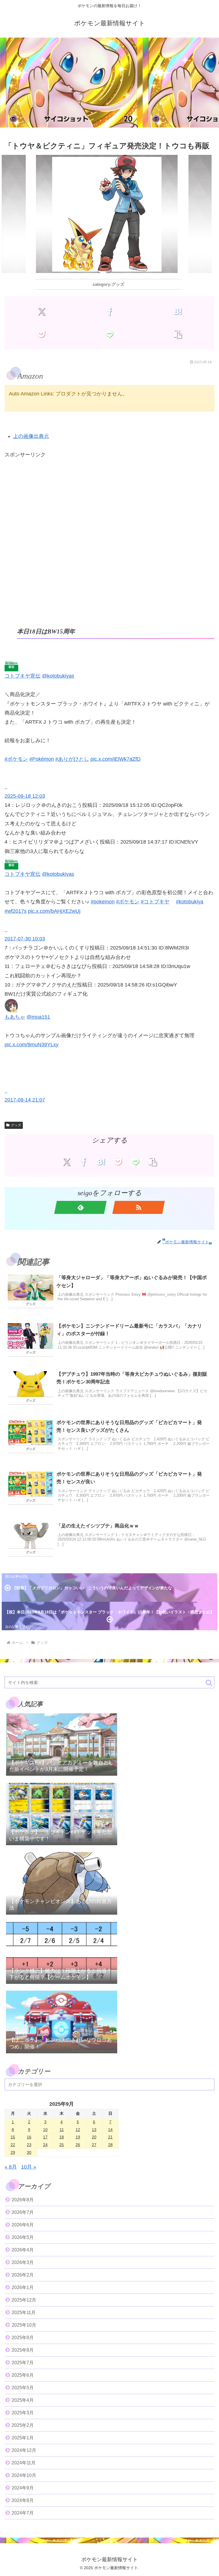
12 (78, 2130)
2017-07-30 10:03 (25, 939)
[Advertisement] (109, 84)
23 (29, 2145)
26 (78, 2145)
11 (62, 2130)
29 (13, 2152)
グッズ (16, 1125)
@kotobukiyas (58, 676)
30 (29, 2152)
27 (94, 2145)
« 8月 (11, 2167)
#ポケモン (16, 759)
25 (62, 2145)
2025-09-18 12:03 (25, 796)
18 (62, 2137)
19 (78, 2137)
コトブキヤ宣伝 (23, 676)
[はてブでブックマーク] (178, 311)
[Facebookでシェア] (109, 311)
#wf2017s (16, 911)
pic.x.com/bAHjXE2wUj (54, 911)
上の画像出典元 (31, 436)
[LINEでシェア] (109, 334)
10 (45, 2130)
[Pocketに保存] (41, 334)
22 (13, 2145)
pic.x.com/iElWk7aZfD (115, 759)
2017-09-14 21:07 (25, 1100)
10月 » (29, 2167)
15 (13, 2137)
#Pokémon (42, 759)
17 (45, 2137)
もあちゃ (15, 1017)
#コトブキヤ (155, 902)
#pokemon (103, 902)
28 (110, 2145)
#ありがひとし (72, 759)
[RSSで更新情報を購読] (139, 1207)
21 (110, 2137)
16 (29, 2137)
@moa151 (38, 1017)
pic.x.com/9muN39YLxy (32, 1045)
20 (94, 2137)
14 (110, 2130)
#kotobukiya (190, 902)
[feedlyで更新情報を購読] (80, 1207)
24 (45, 2145)
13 (94, 2130)
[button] (178, 334)
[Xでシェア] (41, 311)
